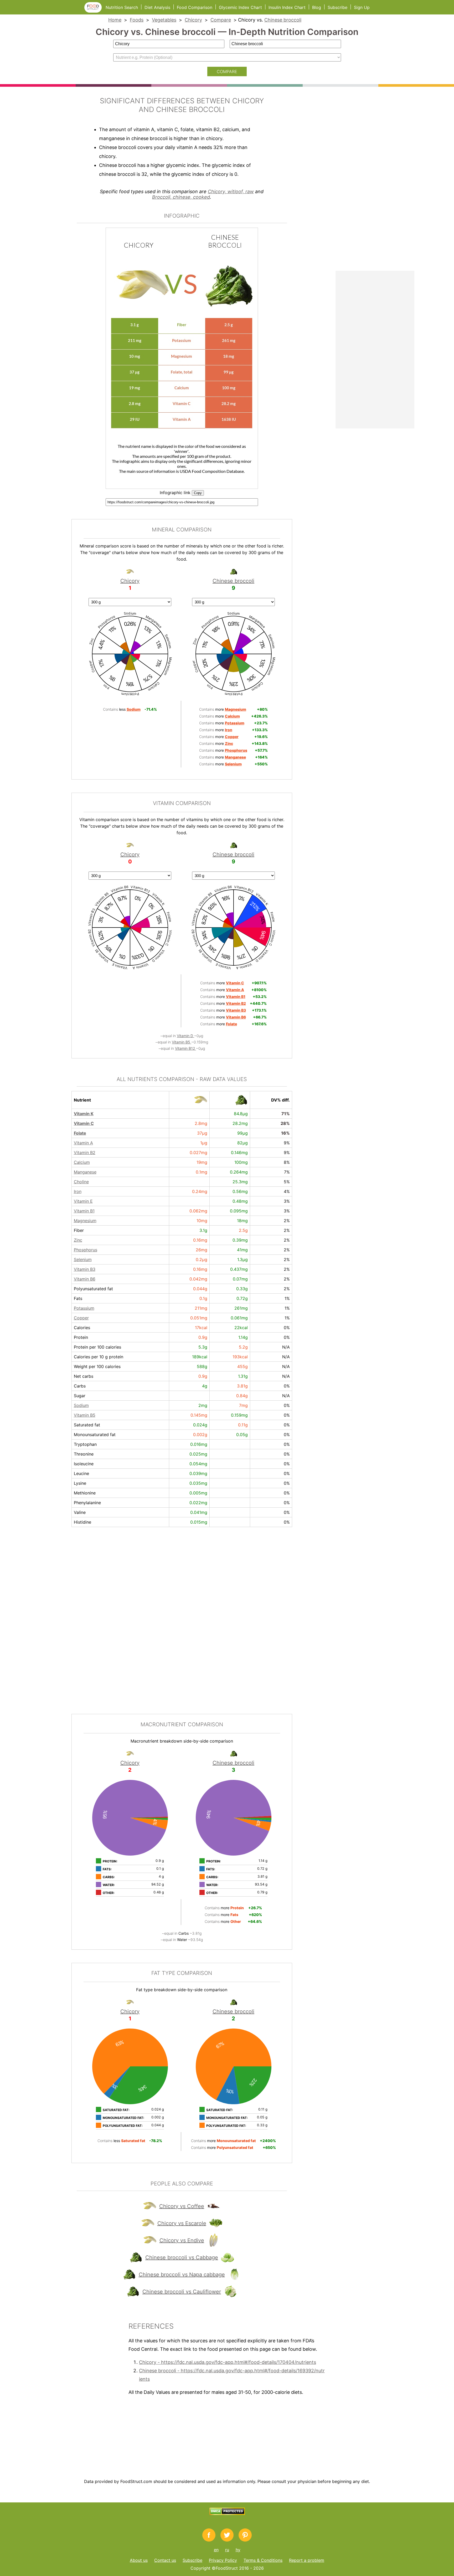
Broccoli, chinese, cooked (181, 197)
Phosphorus (86, 1250)
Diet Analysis (157, 7)
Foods (137, 20)
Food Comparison (195, 7)
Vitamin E (83, 1201)
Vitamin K (84, 1114)
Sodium (81, 1405)
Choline (81, 1182)
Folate (80, 1133)
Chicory (193, 20)
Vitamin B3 (85, 1269)
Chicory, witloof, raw (231, 191)
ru (227, 2550)
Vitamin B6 (85, 1279)
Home (115, 20)
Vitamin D (185, 1036)
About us (139, 2560)
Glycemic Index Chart (240, 7)
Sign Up (362, 7)
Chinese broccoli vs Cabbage (182, 2257)
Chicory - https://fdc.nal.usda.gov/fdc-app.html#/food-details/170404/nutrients (228, 2362)
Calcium (82, 1162)
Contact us (165, 2560)
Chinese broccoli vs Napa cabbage (182, 2275)
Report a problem (307, 2560)
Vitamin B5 (182, 1042)
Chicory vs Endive (182, 2240)
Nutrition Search (122, 7)
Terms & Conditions (263, 2560)
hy (238, 2550)
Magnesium (85, 1221)
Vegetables (164, 20)
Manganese (85, 1172)
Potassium (84, 1308)
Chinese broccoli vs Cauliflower (182, 2292)
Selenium (83, 1259)
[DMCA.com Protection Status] (227, 2513)
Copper (81, 1318)
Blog (317, 7)
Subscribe (337, 7)
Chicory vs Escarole (182, 2223)
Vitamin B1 (84, 1211)
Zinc (78, 1240)
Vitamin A (83, 1143)
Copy (198, 493)
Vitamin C (84, 1123)
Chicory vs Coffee (182, 2206)
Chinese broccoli (283, 20)
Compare (221, 20)
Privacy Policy (223, 2560)
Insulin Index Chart (287, 7)
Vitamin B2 (85, 1153)
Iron (78, 1191)
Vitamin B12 (185, 1048)
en (216, 2550)
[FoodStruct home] (95, 11)
